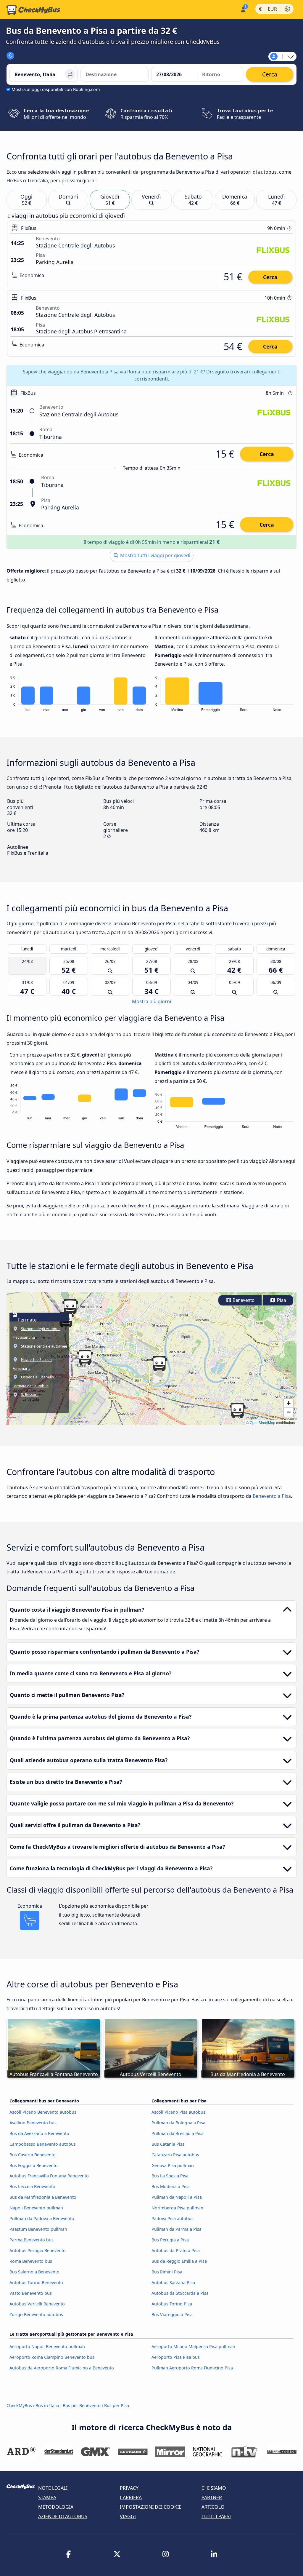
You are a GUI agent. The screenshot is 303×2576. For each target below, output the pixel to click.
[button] (70, 1307)
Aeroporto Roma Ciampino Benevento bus (52, 2357)
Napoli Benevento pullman (36, 2208)
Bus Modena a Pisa (171, 2186)
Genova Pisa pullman (173, 2165)
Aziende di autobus (63, 2516)
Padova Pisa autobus (173, 2218)
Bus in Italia (47, 2405)
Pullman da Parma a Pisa (177, 2229)
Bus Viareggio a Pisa (172, 2314)
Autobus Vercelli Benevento (37, 2304)
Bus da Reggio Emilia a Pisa (179, 2261)
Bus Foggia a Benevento (34, 2165)
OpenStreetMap (262, 1422)
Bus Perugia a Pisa (170, 2240)
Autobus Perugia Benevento (38, 2250)
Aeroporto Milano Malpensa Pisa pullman (193, 2346)
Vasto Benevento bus (31, 2293)
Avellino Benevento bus (33, 2123)
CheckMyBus (19, 2405)
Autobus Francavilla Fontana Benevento (49, 2176)
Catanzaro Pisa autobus (175, 2155)
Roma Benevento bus (31, 2261)
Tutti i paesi (216, 2516)
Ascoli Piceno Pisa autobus (178, 2112)
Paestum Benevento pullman (38, 2229)
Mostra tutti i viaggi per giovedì (155, 555)
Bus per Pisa (117, 2405)
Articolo (213, 2507)
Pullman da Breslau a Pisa (178, 2133)
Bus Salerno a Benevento (34, 2272)
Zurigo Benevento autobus (36, 2314)
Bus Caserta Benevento (33, 2155)
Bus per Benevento (82, 2405)
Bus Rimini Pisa (167, 2272)
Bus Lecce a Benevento (32, 2186)
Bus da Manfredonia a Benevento (43, 2197)
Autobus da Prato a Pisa (176, 2250)
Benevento (243, 1300)
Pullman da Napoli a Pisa (177, 2197)
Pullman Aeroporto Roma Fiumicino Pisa (192, 2368)
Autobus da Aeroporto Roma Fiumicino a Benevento (62, 2368)
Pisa (281, 1300)
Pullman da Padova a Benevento (42, 2218)
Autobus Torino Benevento (36, 2282)
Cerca (270, 277)
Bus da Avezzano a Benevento (39, 2133)
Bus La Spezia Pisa (170, 2176)
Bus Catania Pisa (168, 2144)
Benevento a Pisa (272, 1496)
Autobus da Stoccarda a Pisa (180, 2293)
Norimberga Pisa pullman (177, 2208)
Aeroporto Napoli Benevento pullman (47, 2346)
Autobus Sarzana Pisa (173, 2282)
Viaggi (128, 2516)
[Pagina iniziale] (33, 10)
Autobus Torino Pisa (172, 2304)
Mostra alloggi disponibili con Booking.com (56, 89)
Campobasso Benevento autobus (43, 2144)
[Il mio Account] (243, 9)
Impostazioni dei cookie (151, 2507)
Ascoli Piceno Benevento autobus (43, 2112)
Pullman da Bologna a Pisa (178, 2123)
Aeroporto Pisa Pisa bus (176, 2357)
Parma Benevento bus (32, 2240)
